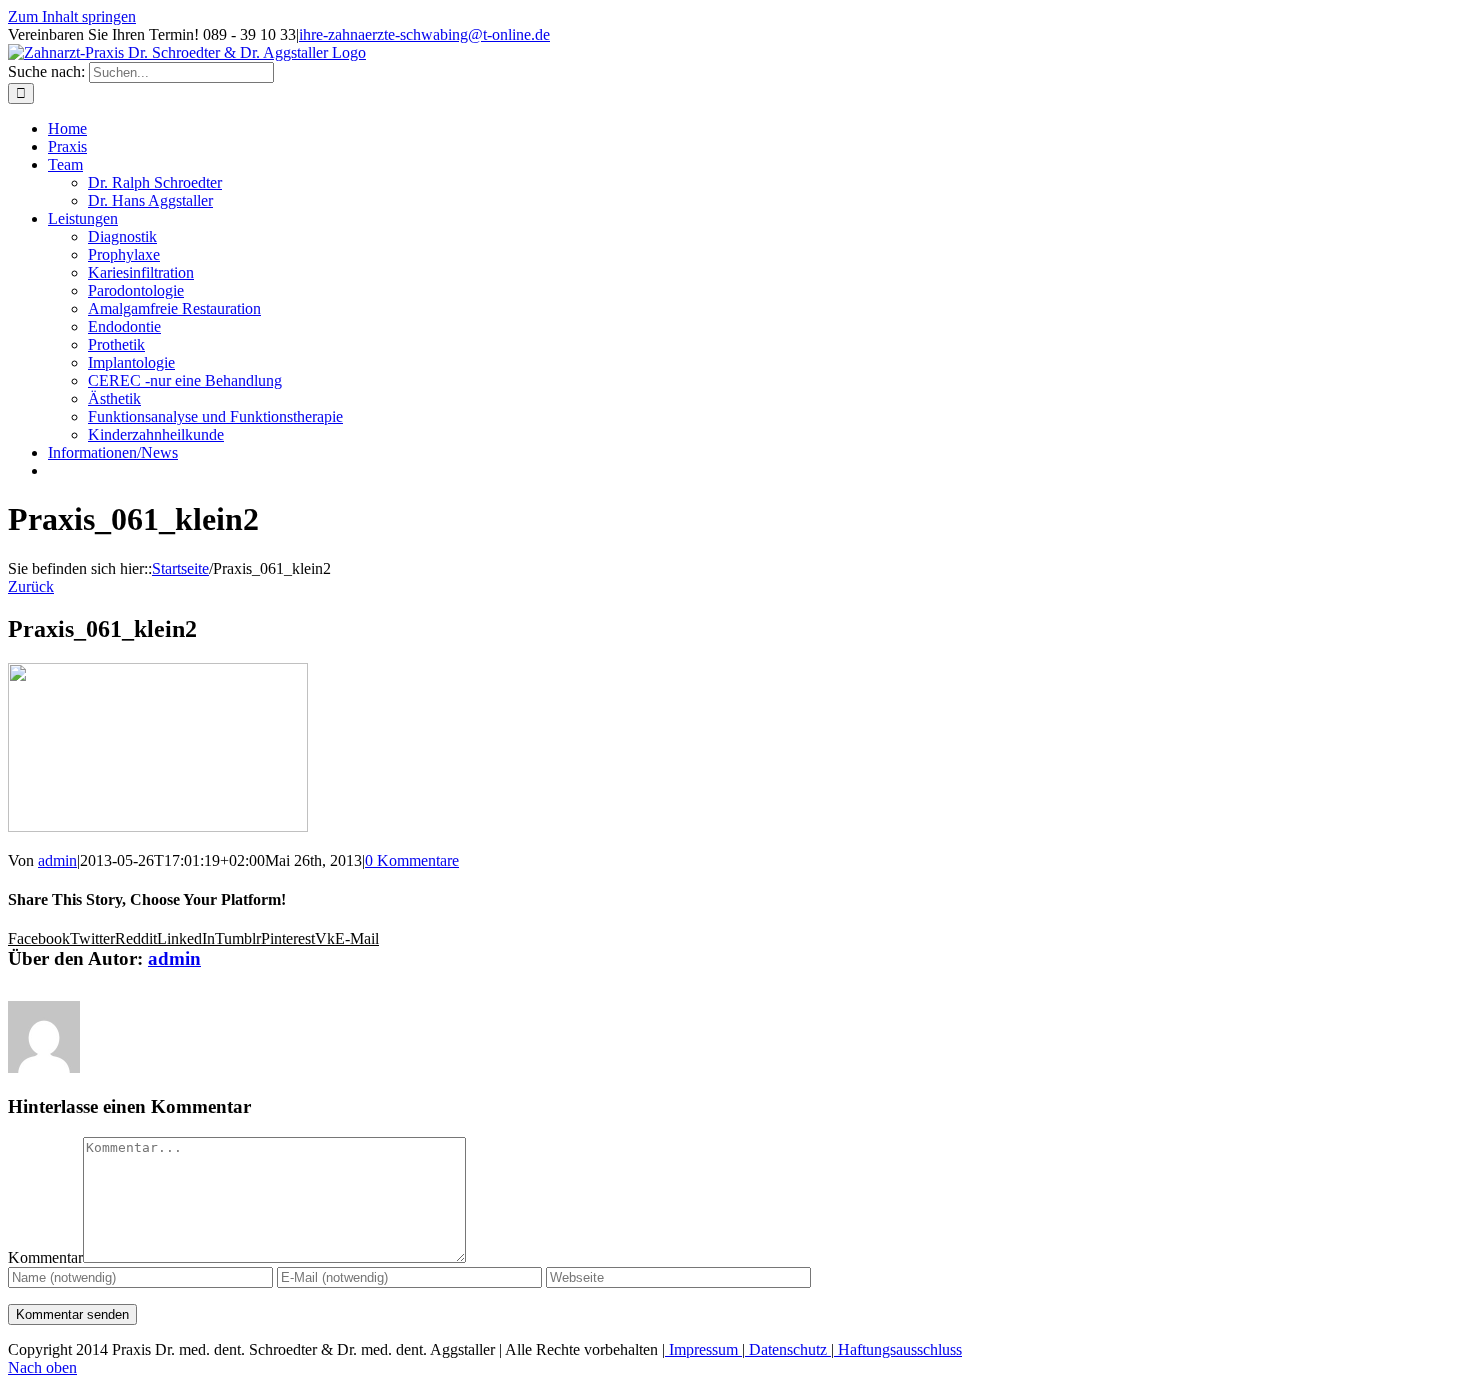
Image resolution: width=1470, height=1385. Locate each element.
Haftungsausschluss (898, 1349)
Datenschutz (788, 1349)
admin (57, 860)
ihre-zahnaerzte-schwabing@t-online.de (424, 34)
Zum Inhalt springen (72, 16)
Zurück (31, 586)
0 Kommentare (412, 860)
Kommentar (45, 1257)
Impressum (703, 1349)
